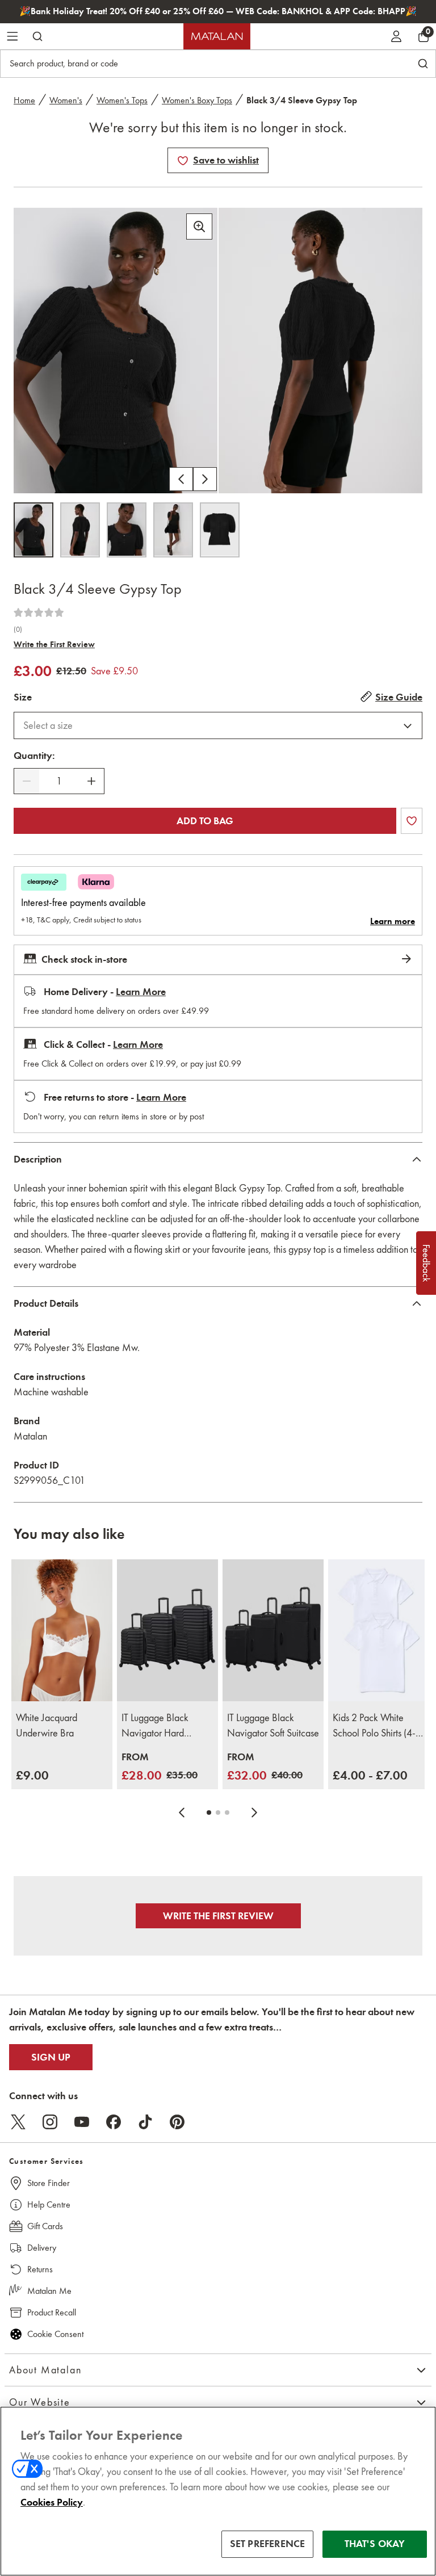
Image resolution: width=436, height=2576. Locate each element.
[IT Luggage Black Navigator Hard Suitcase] (167, 1630)
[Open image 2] (80, 530)
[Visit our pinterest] (177, 2122)
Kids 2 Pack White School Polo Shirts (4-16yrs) (374, 1726)
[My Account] (396, 36)
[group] (32, 1775)
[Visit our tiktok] (145, 2122)
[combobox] (218, 725)
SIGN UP (51, 2057)
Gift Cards (45, 2226)
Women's (66, 100)
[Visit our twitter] (18, 2122)
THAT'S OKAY (375, 2544)
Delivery (42, 2248)
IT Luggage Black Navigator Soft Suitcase (273, 1725)
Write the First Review (54, 644)
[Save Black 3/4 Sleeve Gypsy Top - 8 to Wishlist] (183, 161)
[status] (59, 781)
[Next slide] (254, 1813)
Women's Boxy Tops (197, 100)
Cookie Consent (55, 2334)
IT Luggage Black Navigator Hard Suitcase (155, 1726)
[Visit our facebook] (114, 2122)
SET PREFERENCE (268, 2544)
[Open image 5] (220, 530)
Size (23, 697)
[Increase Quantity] (91, 781)
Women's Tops (122, 100)
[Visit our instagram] (50, 2122)
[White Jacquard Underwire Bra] (62, 1630)
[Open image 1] (33, 530)
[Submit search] (37, 36)
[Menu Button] (12, 36)
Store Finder (49, 2183)
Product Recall (52, 2312)
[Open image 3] (127, 530)
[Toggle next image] (205, 479)
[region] (218, 2491)
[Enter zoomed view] (199, 226)
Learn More (141, 992)
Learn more (393, 921)
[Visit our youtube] (82, 2122)
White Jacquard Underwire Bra (47, 1725)
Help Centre (49, 2204)
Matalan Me (49, 2291)
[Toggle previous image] (181, 479)
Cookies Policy (52, 2502)
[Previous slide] (182, 1813)
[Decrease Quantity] (27, 781)
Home (24, 100)
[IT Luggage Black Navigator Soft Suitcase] (273, 1630)
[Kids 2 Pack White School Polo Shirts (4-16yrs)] (379, 1630)
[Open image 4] (173, 530)
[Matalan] (217, 36)
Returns (40, 2269)
